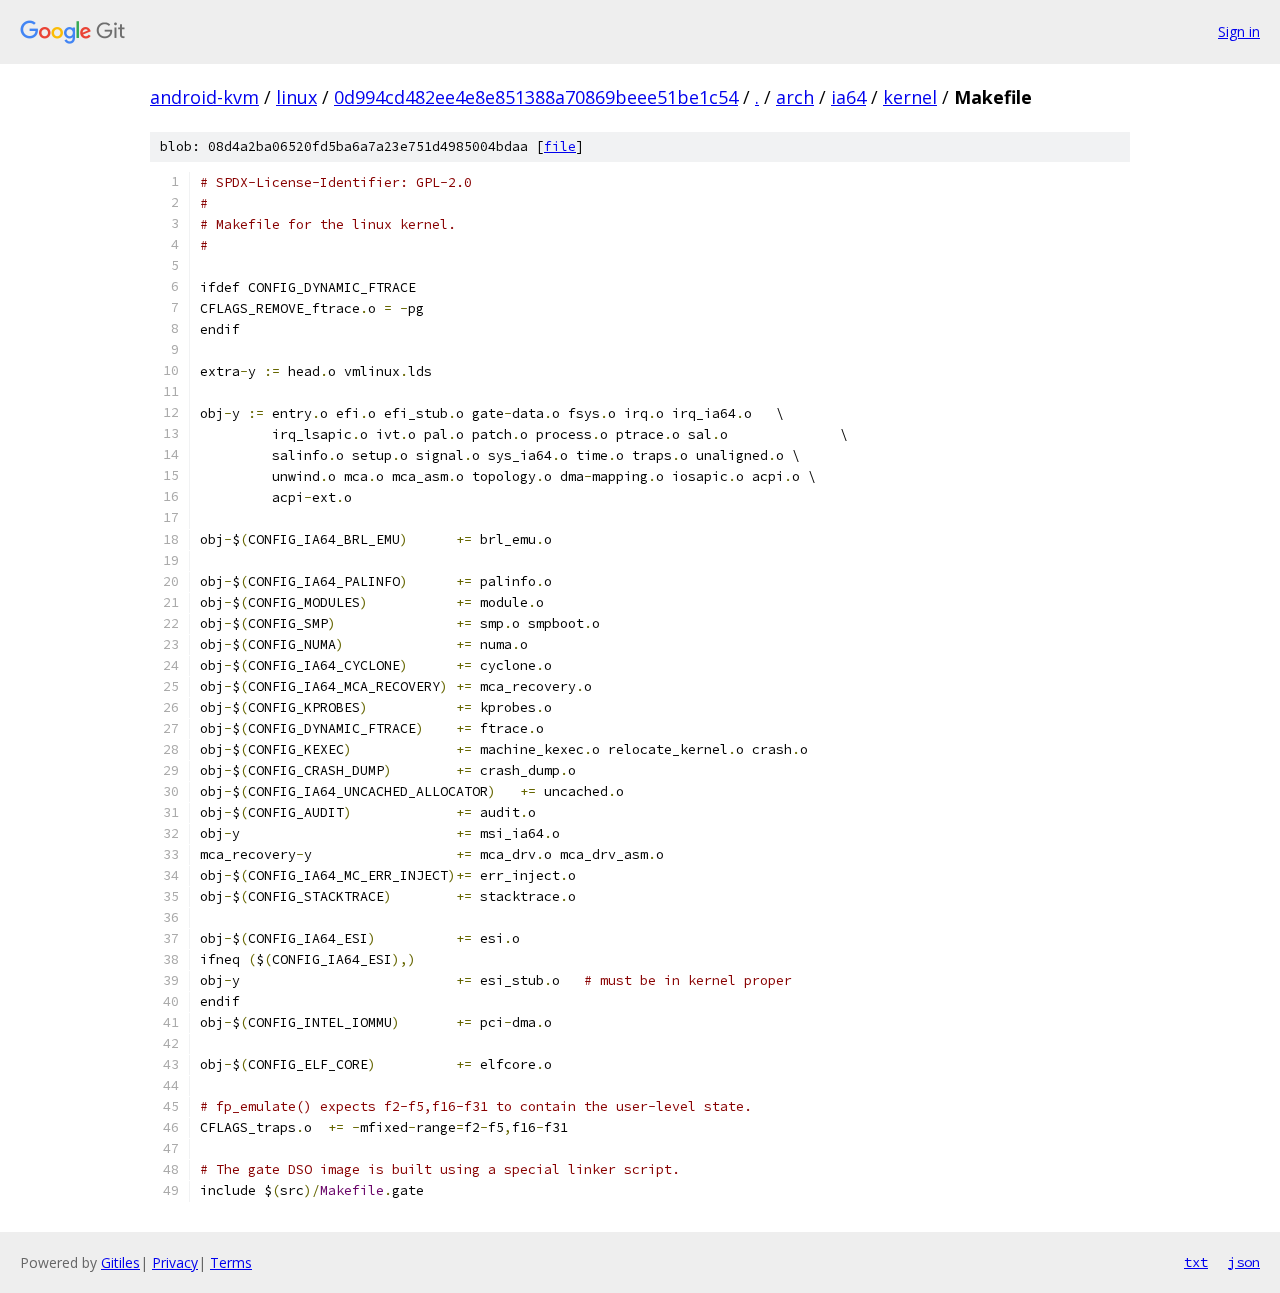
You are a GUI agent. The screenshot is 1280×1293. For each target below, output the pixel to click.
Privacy (175, 1262)
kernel (910, 97)
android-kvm (204, 97)
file (560, 146)
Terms (231, 1262)
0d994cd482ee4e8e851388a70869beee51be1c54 (536, 97)
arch (795, 97)
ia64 (848, 97)
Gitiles (120, 1262)
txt (1196, 1262)
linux (296, 97)
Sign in (1239, 31)
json (1244, 1262)
